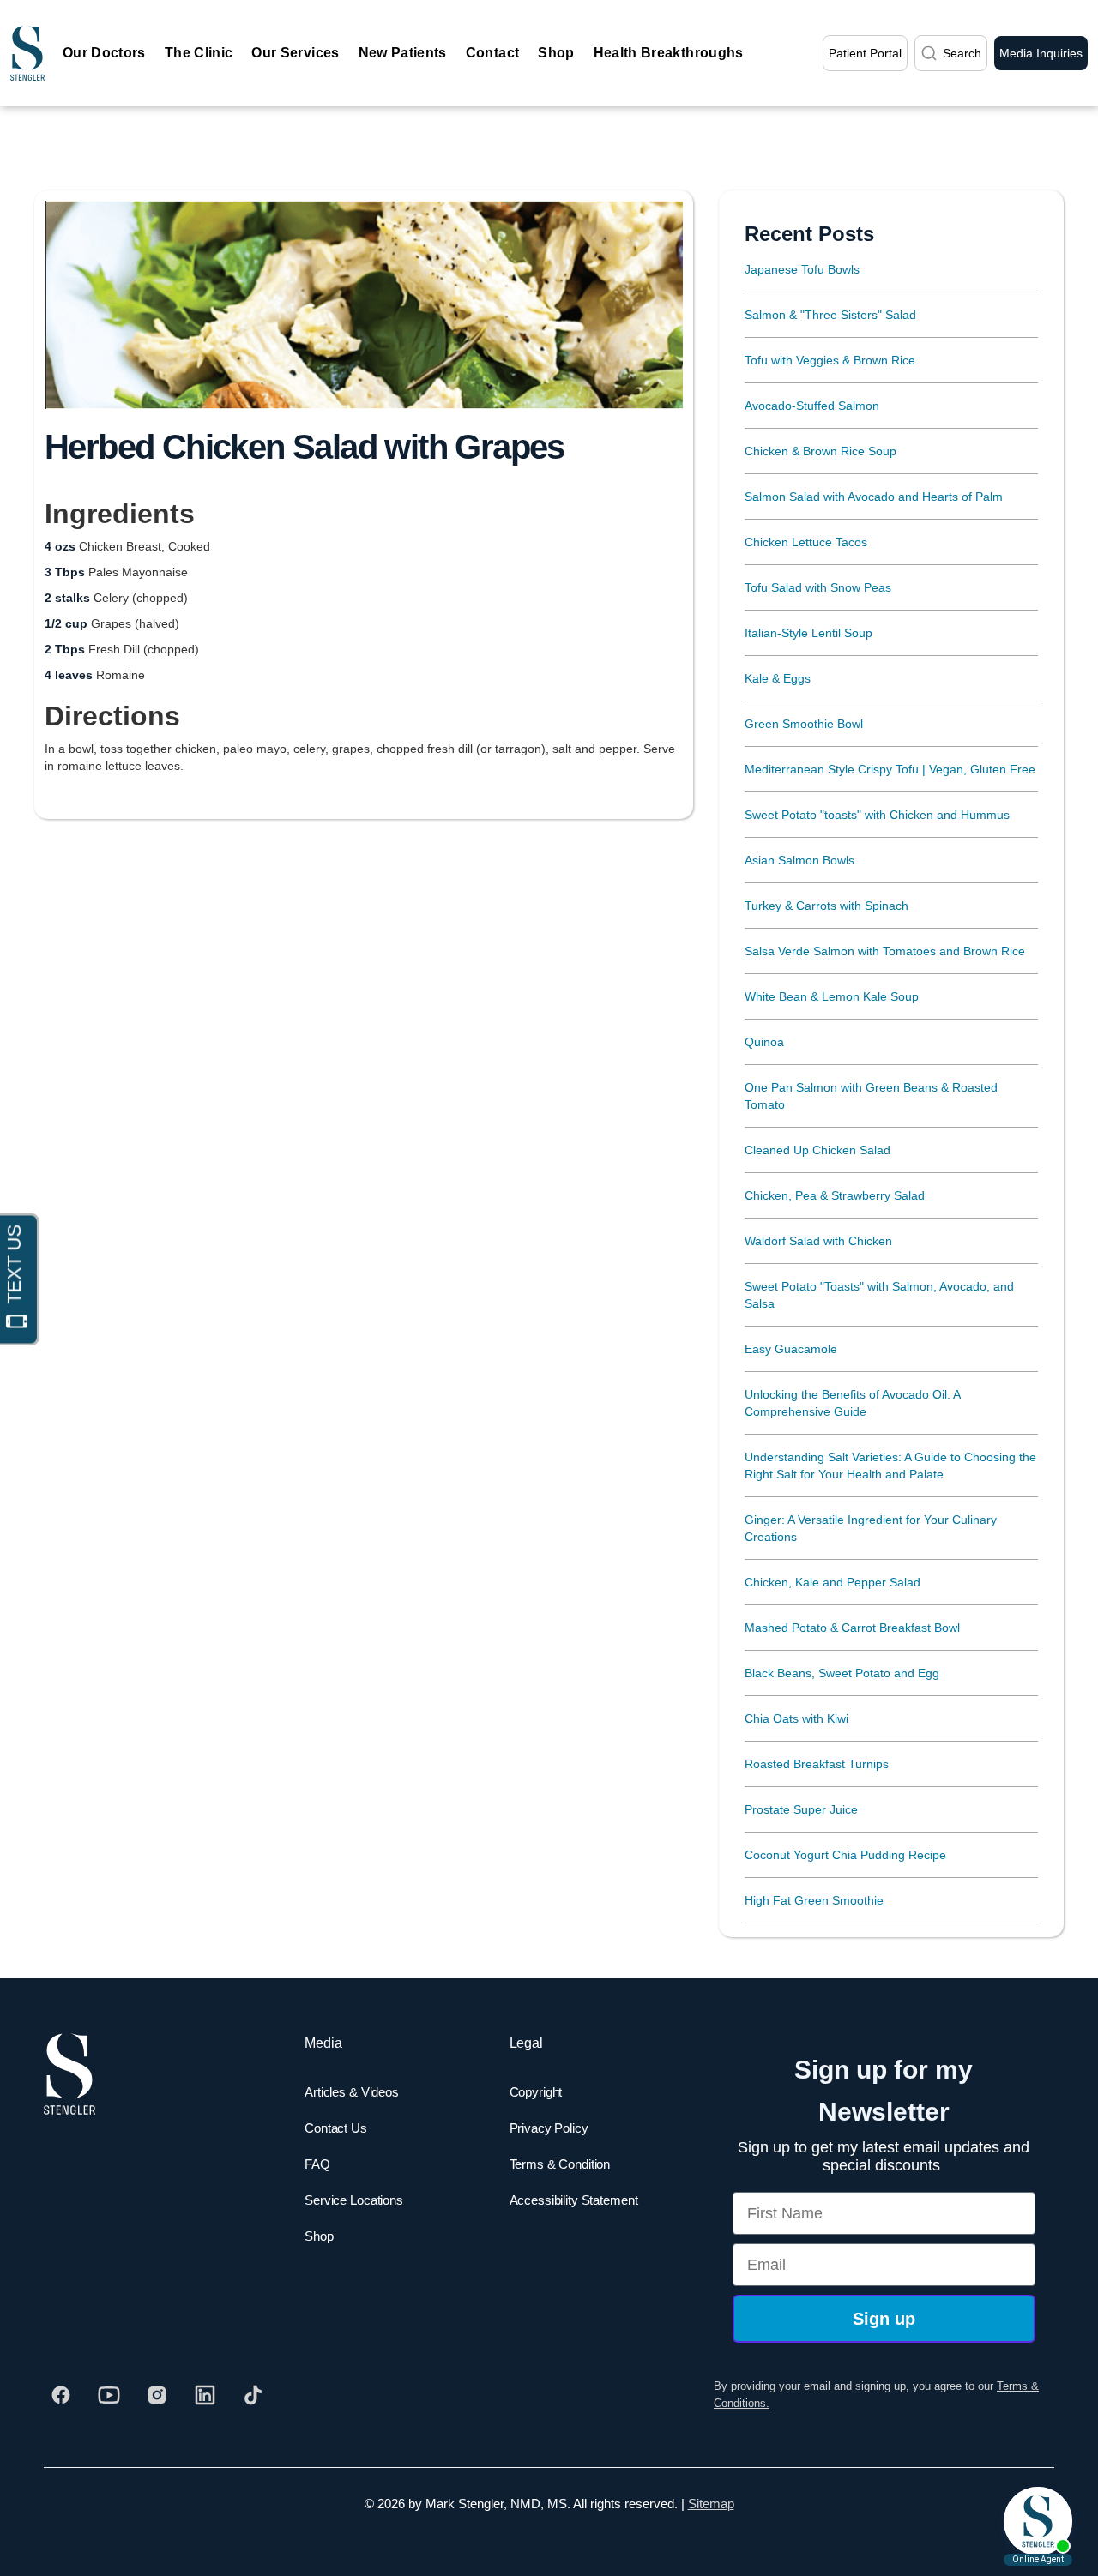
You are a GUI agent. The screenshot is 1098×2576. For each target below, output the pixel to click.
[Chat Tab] (549, 1288)
